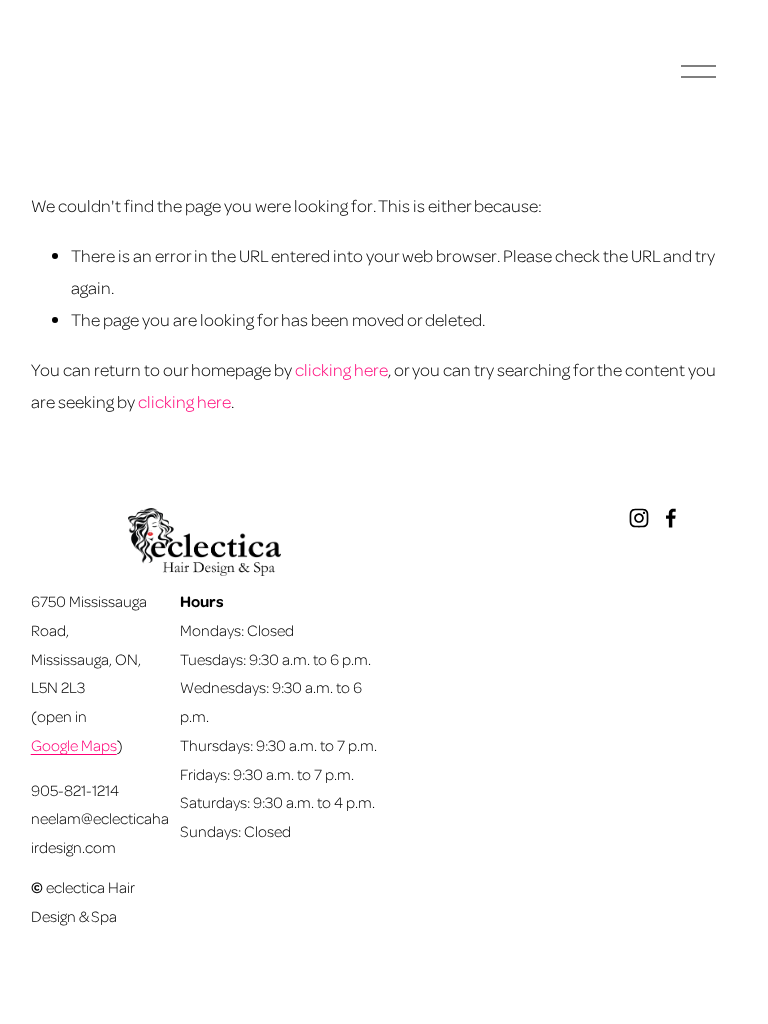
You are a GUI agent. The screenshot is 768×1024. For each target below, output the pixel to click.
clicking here (341, 369)
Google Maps (74, 745)
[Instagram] (639, 518)
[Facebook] (671, 518)
